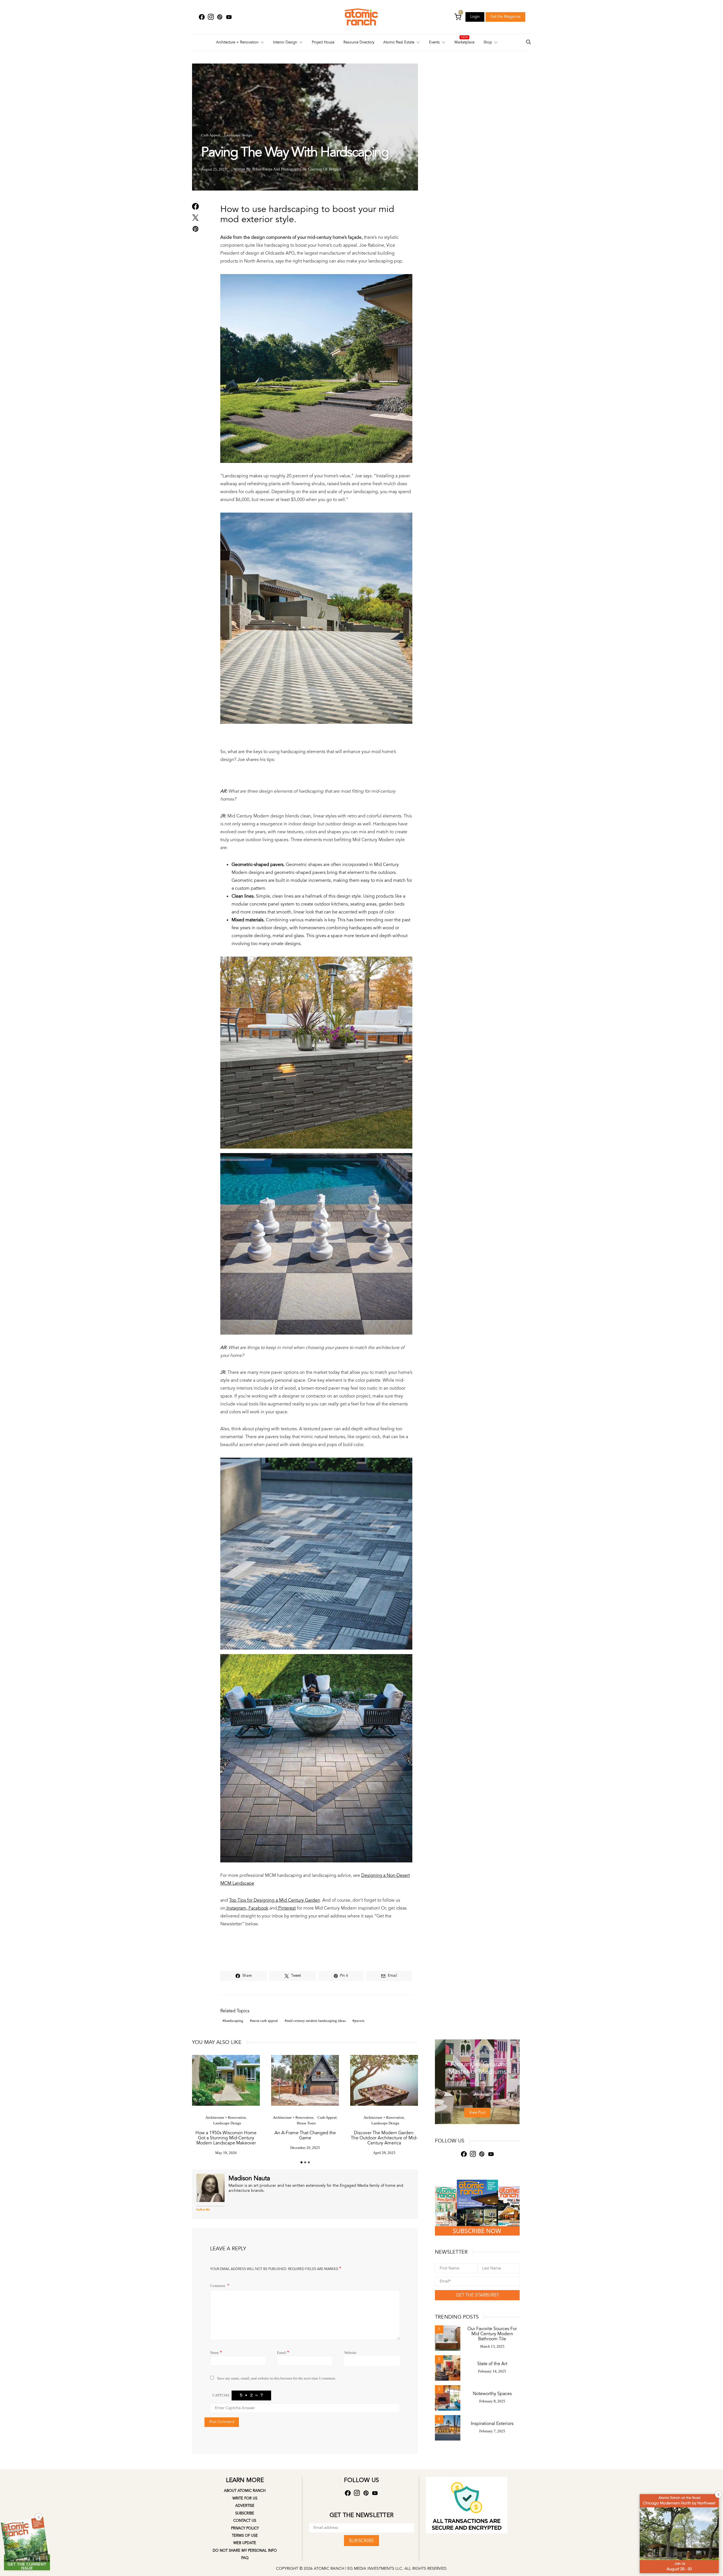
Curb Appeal (211, 135)
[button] (301, 2162)
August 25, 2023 (214, 169)
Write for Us (245, 2498)
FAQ (245, 2558)
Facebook (258, 1908)
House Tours (306, 2123)
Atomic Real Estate (399, 42)
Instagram (236, 1908)
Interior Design (285, 42)
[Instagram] (211, 17)
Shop (488, 42)
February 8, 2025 (492, 2401)
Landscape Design (238, 135)
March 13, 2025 (492, 2347)
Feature (463, 2053)
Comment (218, 2286)
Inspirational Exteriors (492, 2424)
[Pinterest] (220, 17)
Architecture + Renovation (237, 42)
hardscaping (234, 2021)
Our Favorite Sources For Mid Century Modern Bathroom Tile (492, 2334)
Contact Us (245, 2521)
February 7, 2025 (492, 2431)
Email (283, 2352)
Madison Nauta (249, 2178)
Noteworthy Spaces (492, 2394)
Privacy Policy (245, 2528)
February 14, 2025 (492, 2371)
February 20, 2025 (477, 2083)
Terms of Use (245, 2536)
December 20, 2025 (305, 2148)
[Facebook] (202, 17)
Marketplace (464, 42)
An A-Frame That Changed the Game (305, 2135)
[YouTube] (229, 17)
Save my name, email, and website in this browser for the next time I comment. (277, 2378)
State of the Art (492, 2364)
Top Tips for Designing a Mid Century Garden (275, 1900)
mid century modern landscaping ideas (316, 2021)
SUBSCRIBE (361, 2541)
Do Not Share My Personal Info (245, 2551)
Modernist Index (485, 2053)
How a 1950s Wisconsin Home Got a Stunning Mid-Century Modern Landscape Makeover (226, 2138)
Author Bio (203, 2210)
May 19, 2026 (226, 2153)
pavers (359, 2021)
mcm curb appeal (265, 2021)
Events (434, 42)
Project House (323, 42)
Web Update (245, 2543)
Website (350, 2353)
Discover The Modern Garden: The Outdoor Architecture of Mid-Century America (384, 2138)
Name (216, 2352)
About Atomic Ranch (245, 2491)
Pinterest (286, 1908)
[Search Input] (528, 42)
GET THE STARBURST (477, 2295)
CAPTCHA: (221, 2395)
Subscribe (245, 2513)
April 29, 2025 (384, 2153)
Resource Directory (359, 42)
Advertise (245, 2506)
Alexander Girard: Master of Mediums (477, 2068)
